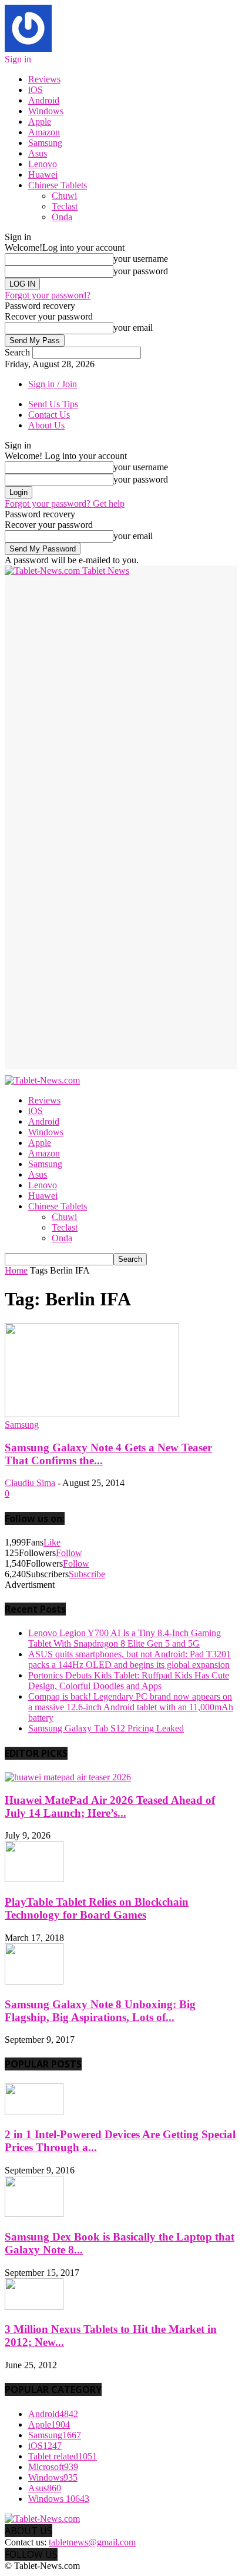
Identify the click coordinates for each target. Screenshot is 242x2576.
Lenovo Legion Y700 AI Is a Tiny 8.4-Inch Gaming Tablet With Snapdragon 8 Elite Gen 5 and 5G (125, 1638)
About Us (46, 425)
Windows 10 (59, 2499)
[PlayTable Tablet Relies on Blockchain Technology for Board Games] (34, 1879)
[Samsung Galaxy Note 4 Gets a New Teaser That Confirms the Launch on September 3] (92, 1414)
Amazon (44, 132)
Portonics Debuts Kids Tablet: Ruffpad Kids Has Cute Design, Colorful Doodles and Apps (129, 1681)
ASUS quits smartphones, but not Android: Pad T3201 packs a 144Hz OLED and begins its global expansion (130, 1659)
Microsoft (53, 2467)
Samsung (45, 143)
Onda (62, 217)
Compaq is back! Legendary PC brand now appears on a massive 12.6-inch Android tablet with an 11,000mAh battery (131, 1707)
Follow (69, 1553)
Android (44, 100)
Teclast (65, 206)
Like (52, 1542)
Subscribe (87, 1574)
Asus (38, 153)
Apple (40, 122)
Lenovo (43, 164)
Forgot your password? (48, 295)
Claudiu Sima (30, 1483)
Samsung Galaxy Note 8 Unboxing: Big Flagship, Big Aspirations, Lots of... (100, 2011)
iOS (36, 90)
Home (16, 1270)
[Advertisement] (121, 697)
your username (141, 259)
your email (133, 328)
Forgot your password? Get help (65, 503)
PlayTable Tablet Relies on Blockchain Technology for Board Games (97, 1908)
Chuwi (64, 196)
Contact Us (49, 415)
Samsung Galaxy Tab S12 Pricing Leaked (106, 1728)
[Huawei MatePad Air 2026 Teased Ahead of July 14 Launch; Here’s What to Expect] (68, 1777)
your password (141, 271)
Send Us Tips (53, 404)
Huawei (43, 174)
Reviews (44, 79)
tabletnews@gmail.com (92, 2542)
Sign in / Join (53, 384)
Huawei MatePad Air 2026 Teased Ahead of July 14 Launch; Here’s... (110, 1806)
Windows (46, 111)
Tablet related (63, 2456)
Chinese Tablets (58, 185)
